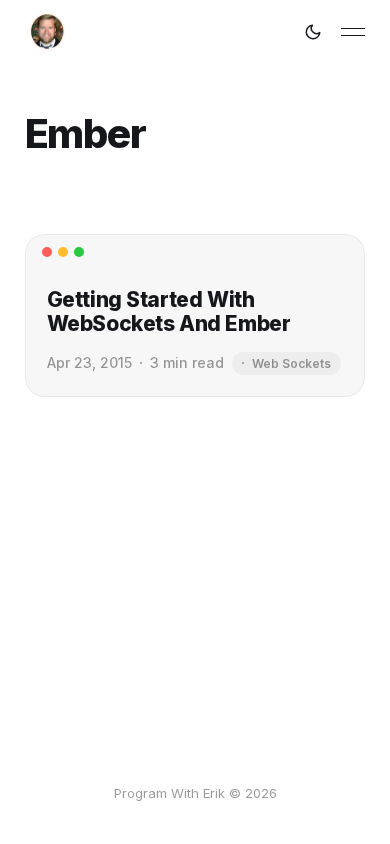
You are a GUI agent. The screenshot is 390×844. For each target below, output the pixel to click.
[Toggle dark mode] (313, 32)
